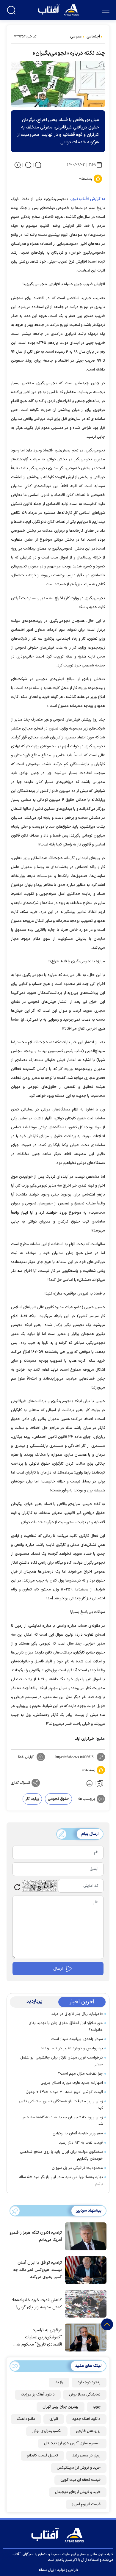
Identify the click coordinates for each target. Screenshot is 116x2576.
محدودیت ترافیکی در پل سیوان (77, 2168)
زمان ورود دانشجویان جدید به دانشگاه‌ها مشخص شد (62, 2121)
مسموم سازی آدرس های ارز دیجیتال (72, 2443)
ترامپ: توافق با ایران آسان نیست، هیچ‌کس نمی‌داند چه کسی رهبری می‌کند (37, 2270)
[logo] (59, 9)
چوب (97, 2407)
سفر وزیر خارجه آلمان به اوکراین (78, 2133)
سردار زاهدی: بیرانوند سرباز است (77, 2039)
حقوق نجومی (58, 1799)
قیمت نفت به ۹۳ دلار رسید (81, 2143)
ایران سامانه (46, 2570)
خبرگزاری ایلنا (84, 1739)
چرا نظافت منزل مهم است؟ (80, 2074)
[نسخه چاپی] (89, 1783)
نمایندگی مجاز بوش (85, 2395)
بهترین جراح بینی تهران (61, 2407)
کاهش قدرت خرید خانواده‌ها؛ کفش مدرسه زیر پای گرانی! (37, 2304)
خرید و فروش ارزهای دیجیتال (78, 2492)
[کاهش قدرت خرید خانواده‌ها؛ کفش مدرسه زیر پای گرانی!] (84, 2303)
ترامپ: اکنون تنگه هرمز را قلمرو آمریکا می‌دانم (36, 2236)
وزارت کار (32, 1799)
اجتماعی (93, 37)
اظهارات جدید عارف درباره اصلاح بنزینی (72, 2083)
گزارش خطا (26, 1757)
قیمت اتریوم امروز (86, 2504)
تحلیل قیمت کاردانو (42, 2456)
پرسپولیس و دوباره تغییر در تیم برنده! (72, 2048)
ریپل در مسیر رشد (86, 2456)
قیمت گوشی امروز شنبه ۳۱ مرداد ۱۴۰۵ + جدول (64, 2092)
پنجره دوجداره (89, 2382)
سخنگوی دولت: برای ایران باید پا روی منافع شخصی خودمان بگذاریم (61, 2155)
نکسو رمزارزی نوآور (47, 2431)
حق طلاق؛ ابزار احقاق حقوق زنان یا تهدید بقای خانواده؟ (66, 2027)
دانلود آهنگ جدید (86, 2419)
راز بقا (59, 2382)
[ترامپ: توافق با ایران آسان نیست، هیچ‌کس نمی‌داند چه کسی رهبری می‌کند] (84, 2270)
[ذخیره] (100, 1783)
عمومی (76, 37)
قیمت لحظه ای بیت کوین (80, 2480)
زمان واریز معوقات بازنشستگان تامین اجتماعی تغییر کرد (61, 2105)
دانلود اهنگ (26, 2419)
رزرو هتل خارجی (88, 2431)
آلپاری (54, 2419)
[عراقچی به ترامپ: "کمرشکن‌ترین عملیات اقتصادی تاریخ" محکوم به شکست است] (84, 2337)
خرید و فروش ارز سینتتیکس (79, 2468)
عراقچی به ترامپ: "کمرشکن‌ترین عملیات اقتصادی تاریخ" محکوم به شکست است (39, 2338)
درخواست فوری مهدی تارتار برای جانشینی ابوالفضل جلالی (62, 2061)
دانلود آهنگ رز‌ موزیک (38, 2395)
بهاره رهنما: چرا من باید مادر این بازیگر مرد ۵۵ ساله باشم (61, 2181)
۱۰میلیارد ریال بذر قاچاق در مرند (77, 2014)
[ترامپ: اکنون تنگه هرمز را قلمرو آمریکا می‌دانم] (84, 2236)
